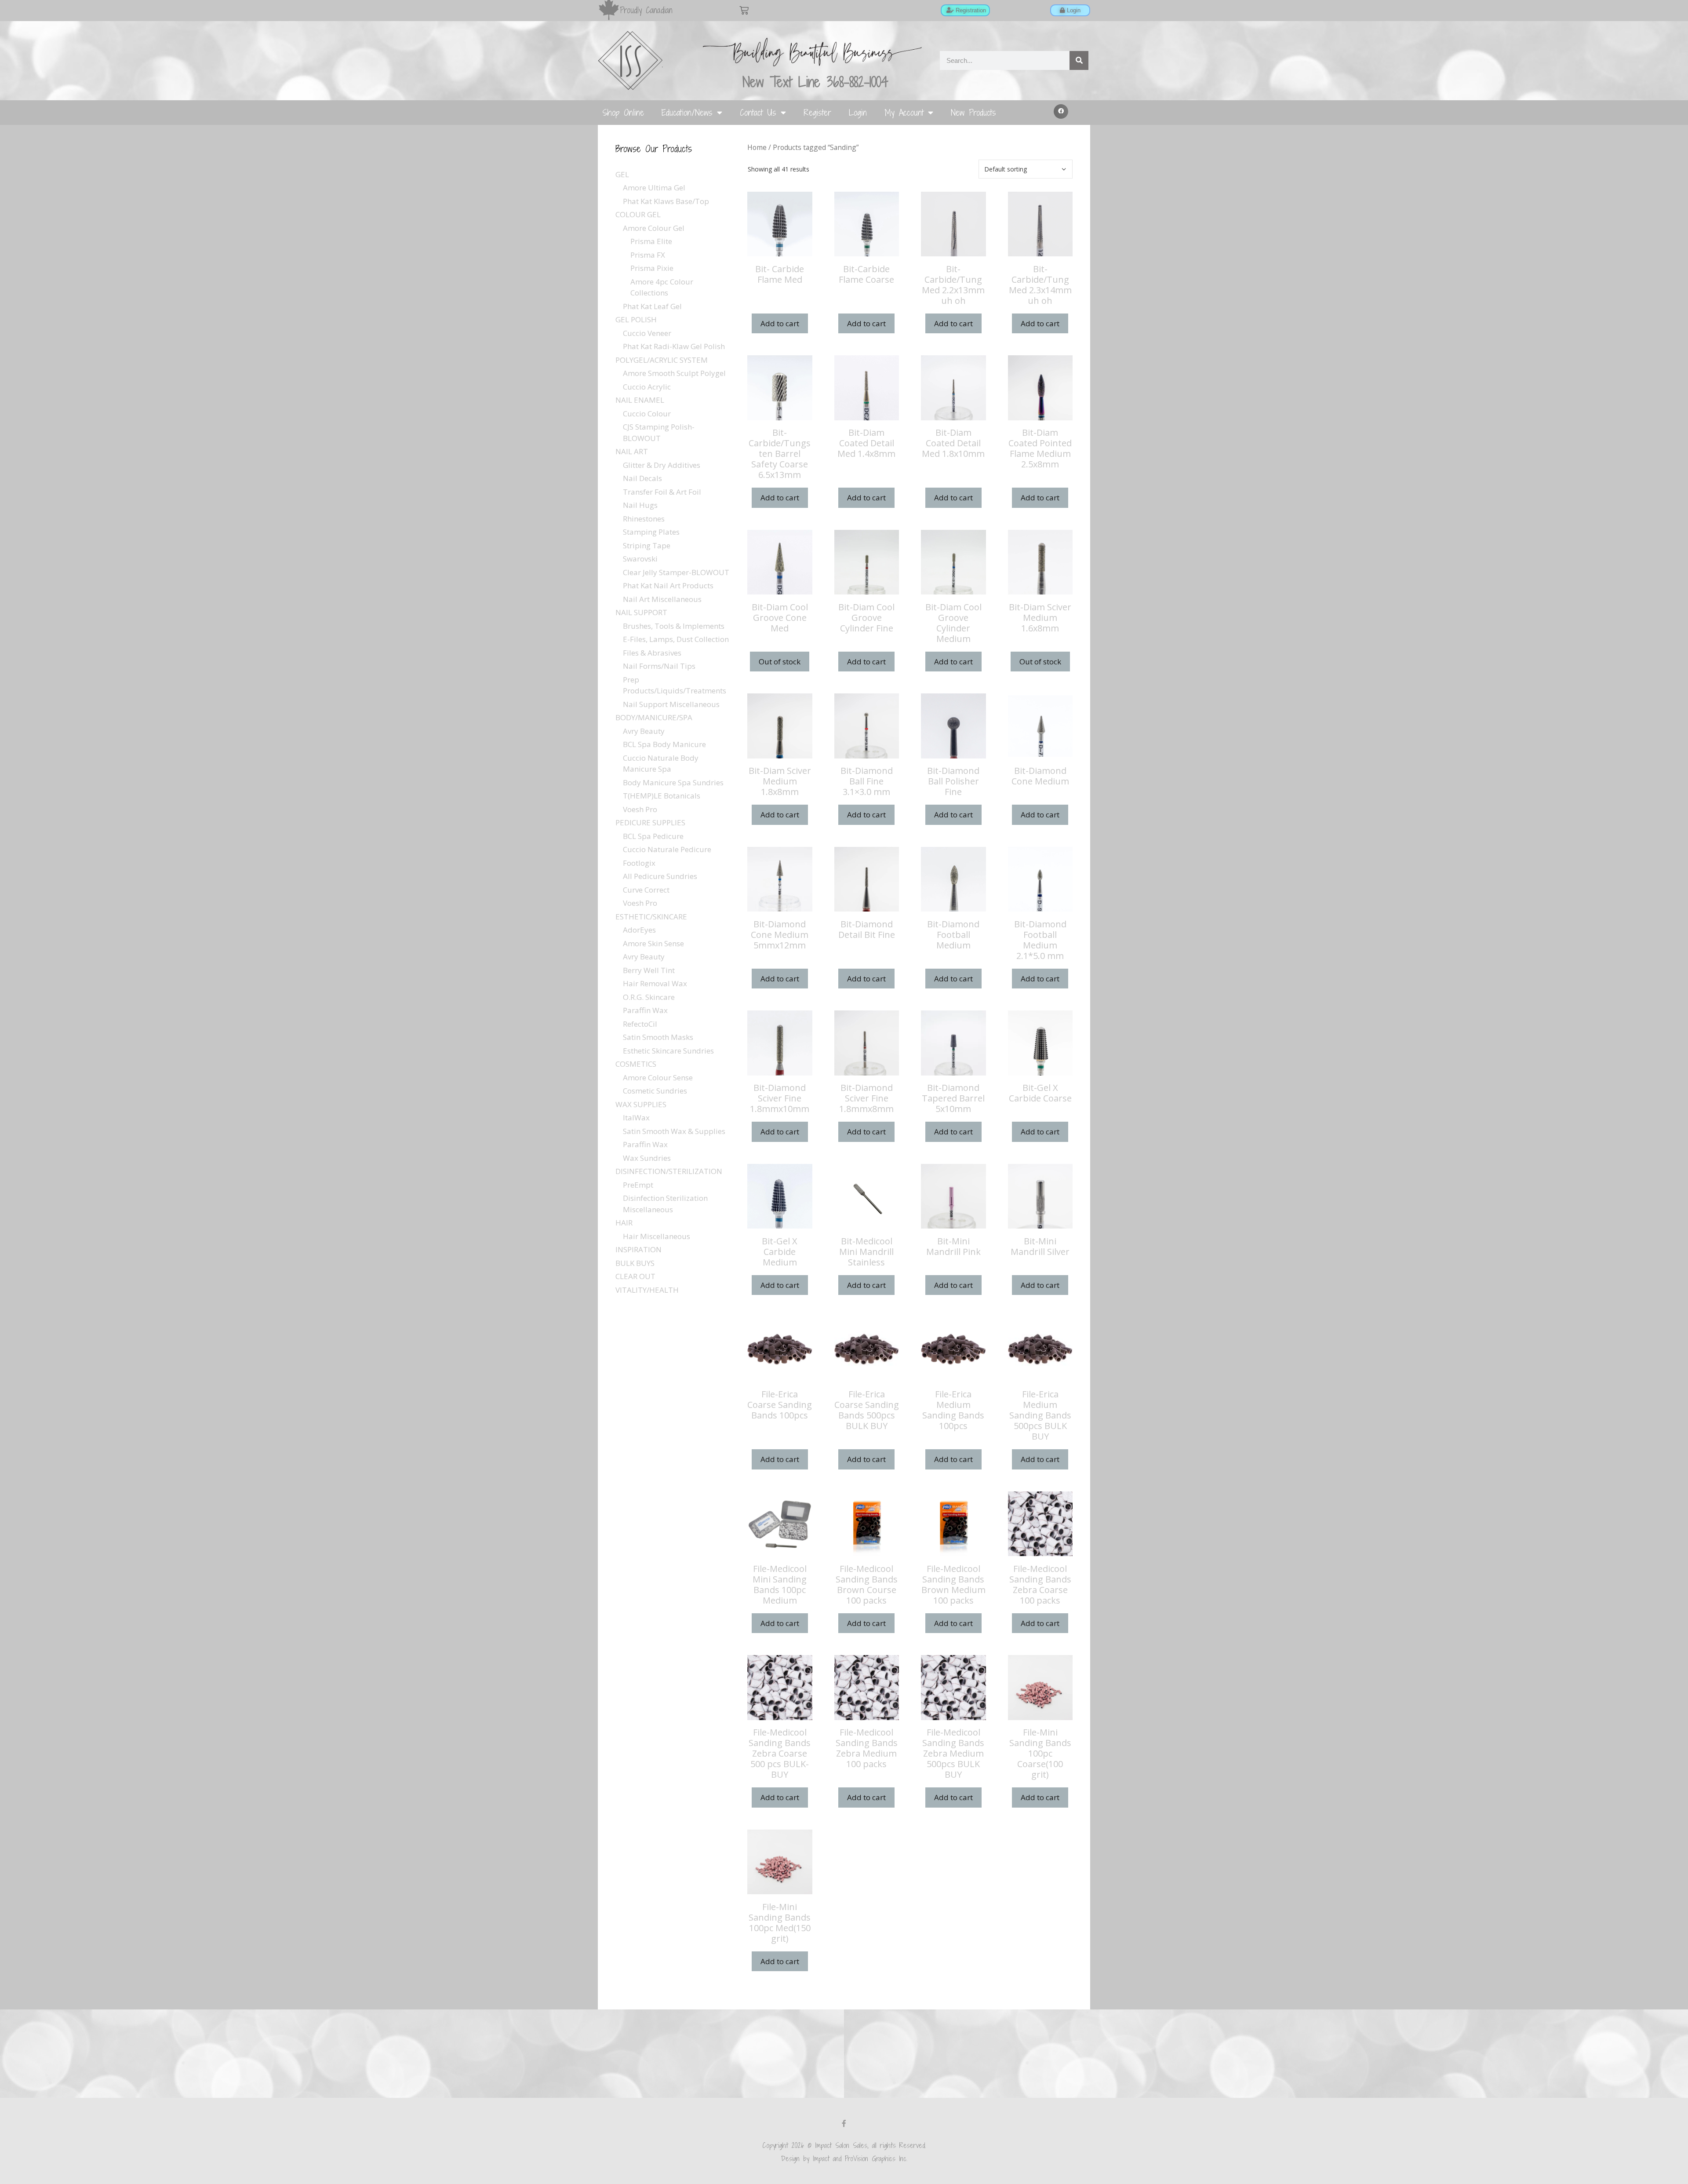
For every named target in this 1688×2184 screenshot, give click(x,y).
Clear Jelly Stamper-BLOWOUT (676, 572)
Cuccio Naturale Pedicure (667, 849)
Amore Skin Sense (653, 943)
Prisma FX (648, 255)
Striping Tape (647, 545)
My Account (904, 112)
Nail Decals (642, 478)
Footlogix (639, 863)
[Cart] (744, 10)
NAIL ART (632, 451)
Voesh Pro (640, 809)
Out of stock (780, 662)
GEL (622, 174)
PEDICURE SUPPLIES (650, 822)
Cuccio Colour (647, 414)
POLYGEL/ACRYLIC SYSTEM (662, 360)
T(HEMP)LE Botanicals (662, 796)
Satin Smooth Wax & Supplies (674, 1131)
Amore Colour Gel (654, 228)
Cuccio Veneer (647, 333)
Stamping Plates (651, 532)
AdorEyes (639, 930)
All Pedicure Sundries (660, 876)
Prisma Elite (651, 241)
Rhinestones (644, 519)
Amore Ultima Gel (654, 188)
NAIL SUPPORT (641, 612)
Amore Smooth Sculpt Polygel (674, 373)
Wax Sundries (647, 1158)
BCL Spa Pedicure (653, 836)
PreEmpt (638, 1185)
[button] (1061, 112)
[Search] (1079, 60)
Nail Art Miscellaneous (662, 599)
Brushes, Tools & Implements (674, 626)
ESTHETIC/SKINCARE (651, 917)
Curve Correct (646, 890)
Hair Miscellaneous (657, 1236)
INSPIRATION (638, 1249)
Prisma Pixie (652, 268)
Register (817, 112)
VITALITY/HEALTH (647, 1290)
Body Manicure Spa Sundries (673, 782)
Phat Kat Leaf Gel (652, 306)
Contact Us (758, 112)
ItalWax (636, 1118)
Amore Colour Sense (658, 1077)
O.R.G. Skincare (649, 997)
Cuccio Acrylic (647, 387)
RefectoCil (640, 1024)
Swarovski (640, 559)
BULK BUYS (635, 1263)
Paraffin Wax (645, 1010)
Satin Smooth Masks (658, 1037)
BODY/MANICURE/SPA (654, 717)
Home (757, 147)
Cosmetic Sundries (655, 1091)
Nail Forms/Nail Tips (659, 666)
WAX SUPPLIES (641, 1104)
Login (858, 112)
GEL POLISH (636, 319)
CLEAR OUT (635, 1276)
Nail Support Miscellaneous (671, 704)
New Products (973, 112)
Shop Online (623, 112)
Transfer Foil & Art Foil (662, 492)
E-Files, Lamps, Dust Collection (676, 639)
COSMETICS (636, 1064)
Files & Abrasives (652, 653)
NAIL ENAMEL (640, 400)
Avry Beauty (644, 731)
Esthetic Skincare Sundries (668, 1051)
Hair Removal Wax (655, 983)
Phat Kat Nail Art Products (668, 585)
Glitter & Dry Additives (662, 465)
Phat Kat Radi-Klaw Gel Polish (674, 346)
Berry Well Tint (649, 970)
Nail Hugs (640, 505)
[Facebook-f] (844, 2123)
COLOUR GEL (638, 214)
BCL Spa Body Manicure (664, 744)
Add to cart (780, 323)
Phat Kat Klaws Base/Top (666, 201)
